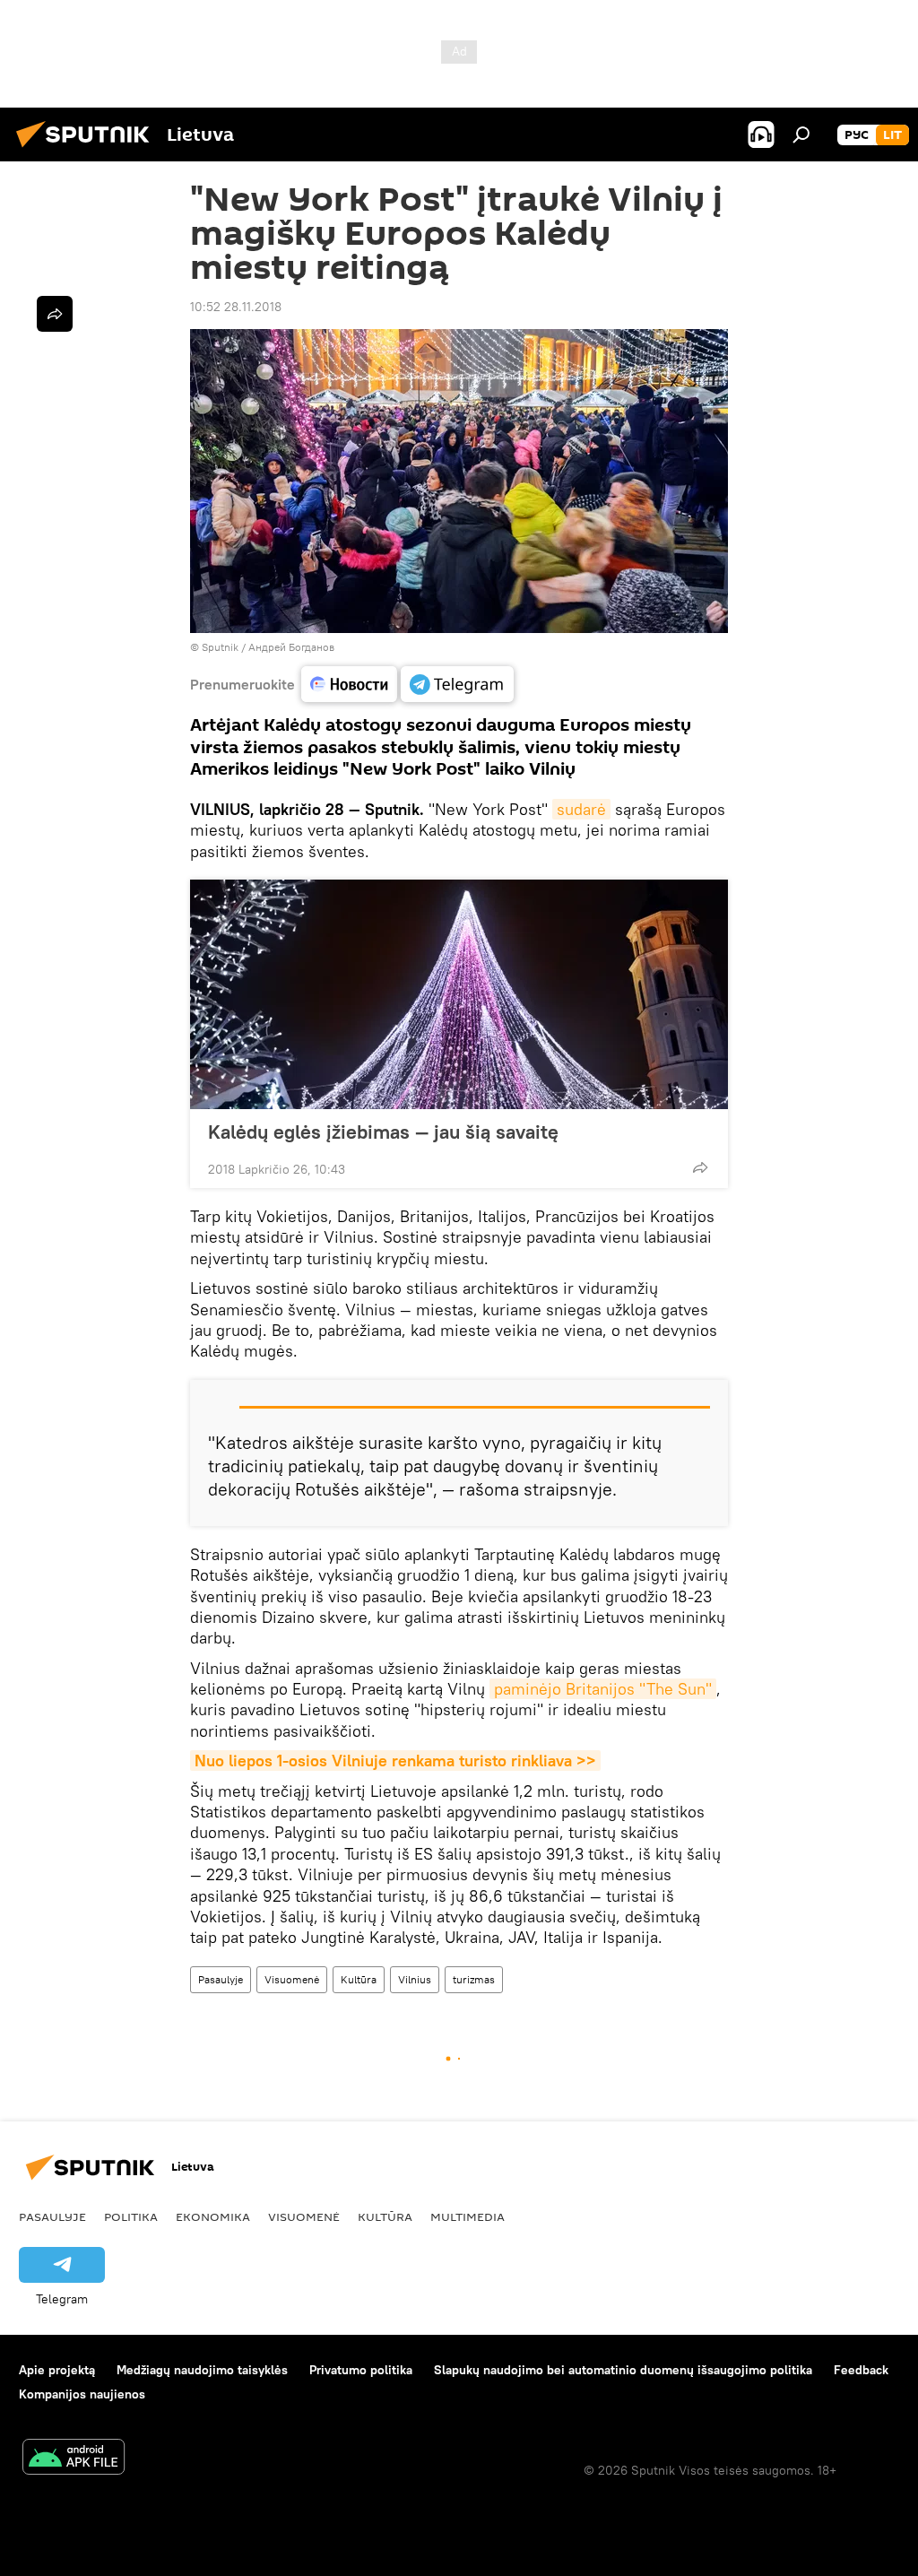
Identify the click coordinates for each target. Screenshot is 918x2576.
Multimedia (468, 2216)
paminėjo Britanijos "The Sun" (603, 1689)
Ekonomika (213, 2216)
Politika (131, 2216)
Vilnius (415, 1979)
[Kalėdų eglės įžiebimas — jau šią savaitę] (459, 994)
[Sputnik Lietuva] (88, 150)
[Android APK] (74, 2459)
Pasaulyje (221, 1979)
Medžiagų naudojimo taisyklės (202, 2370)
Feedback (861, 2370)
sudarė (581, 809)
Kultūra (359, 1979)
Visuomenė (292, 1979)
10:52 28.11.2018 (236, 307)
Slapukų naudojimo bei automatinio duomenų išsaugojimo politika (623, 2370)
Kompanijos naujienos (82, 2394)
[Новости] (349, 684)
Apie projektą (57, 2370)
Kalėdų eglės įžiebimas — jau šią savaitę (383, 1132)
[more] (700, 1167)
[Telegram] (457, 684)
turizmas (474, 1979)
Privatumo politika (361, 2370)
